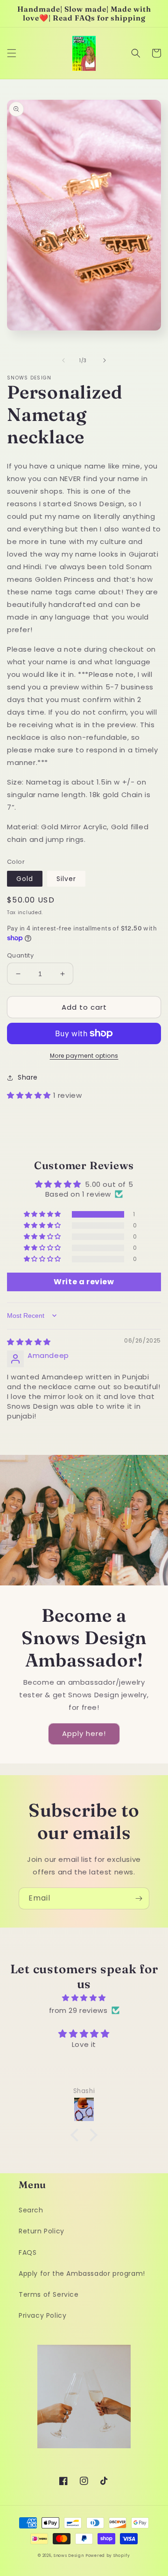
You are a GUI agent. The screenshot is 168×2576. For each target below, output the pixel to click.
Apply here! (84, 1733)
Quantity (20, 955)
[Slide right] (105, 360)
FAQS (28, 2252)
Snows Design (69, 2555)
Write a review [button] (84, 1282)
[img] (29, 1342)
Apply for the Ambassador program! (82, 2273)
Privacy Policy (42, 2315)
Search (31, 2210)
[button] (12, 53)
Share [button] (28, 1077)
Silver (66, 879)
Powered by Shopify (108, 2555)
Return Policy (42, 2231)
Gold (25, 879)
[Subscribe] (139, 1898)
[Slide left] (63, 360)
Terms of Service (49, 2294)
